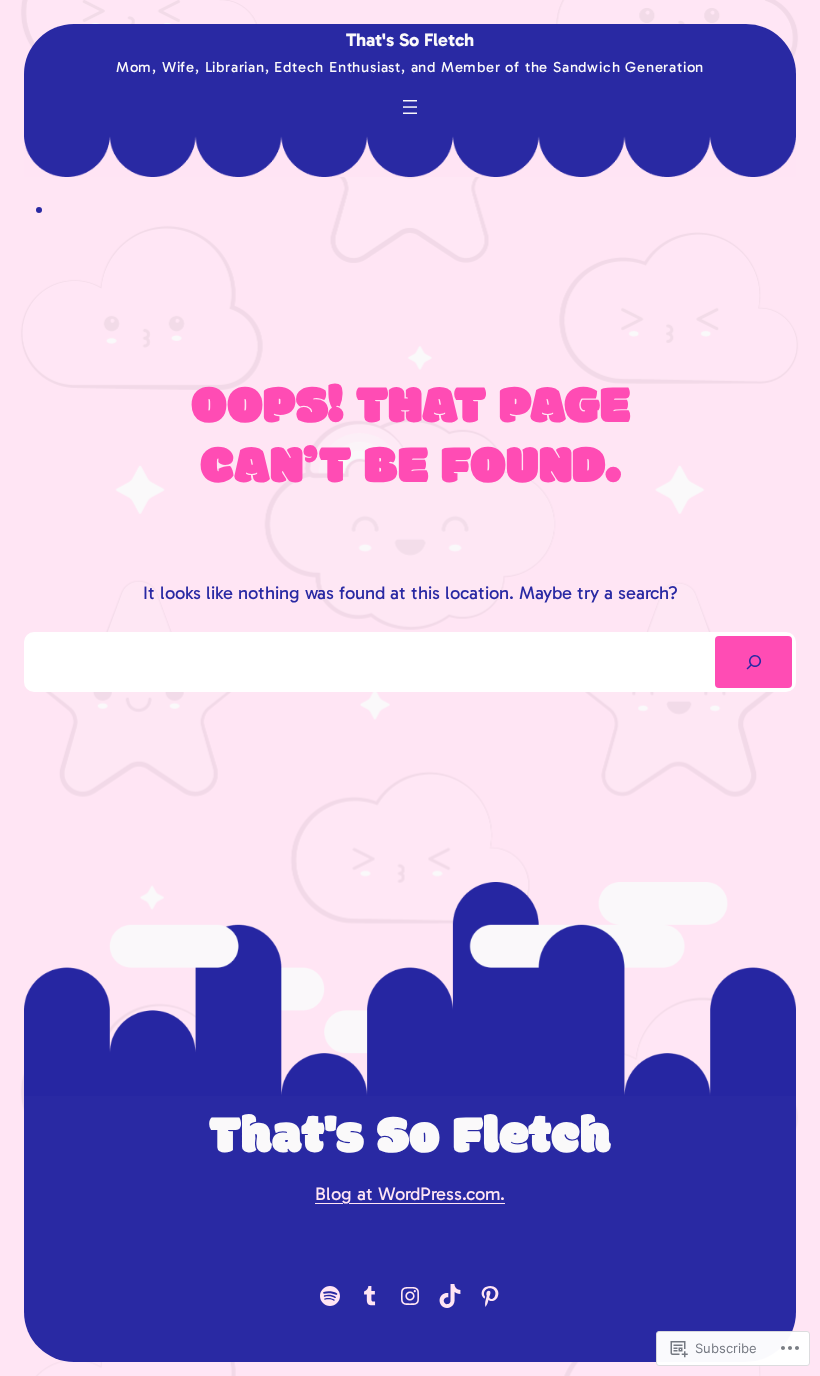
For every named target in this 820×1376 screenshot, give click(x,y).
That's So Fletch (410, 40)
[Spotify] (330, 1296)
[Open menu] (410, 107)
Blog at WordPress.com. (410, 1194)
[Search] (753, 662)
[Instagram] (410, 1296)
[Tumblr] (370, 1296)
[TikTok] (450, 1296)
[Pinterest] (490, 1296)
